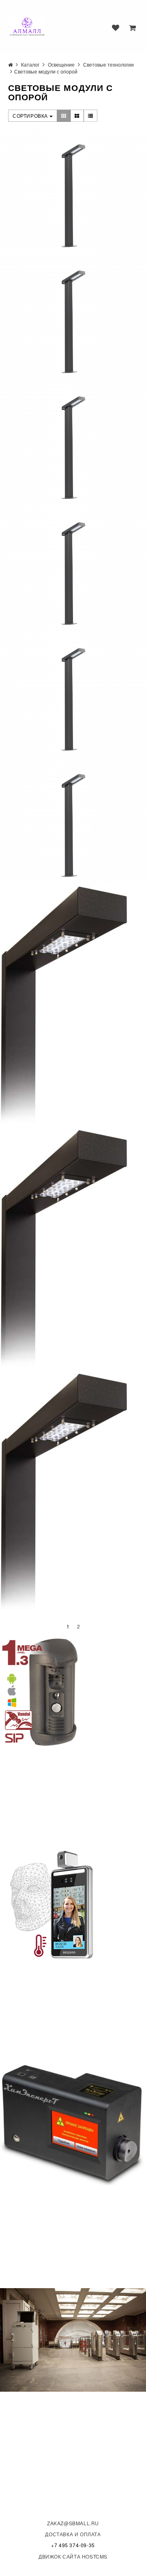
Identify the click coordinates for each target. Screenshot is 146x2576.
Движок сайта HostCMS (73, 2556)
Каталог (30, 64)
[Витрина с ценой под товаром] (77, 116)
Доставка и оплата (73, 2534)
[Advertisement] (61, 1798)
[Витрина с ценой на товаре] (64, 116)
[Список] (91, 116)
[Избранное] (116, 28)
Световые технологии (108, 64)
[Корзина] (132, 28)
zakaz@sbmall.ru (73, 2523)
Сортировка (31, 116)
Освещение (61, 64)
